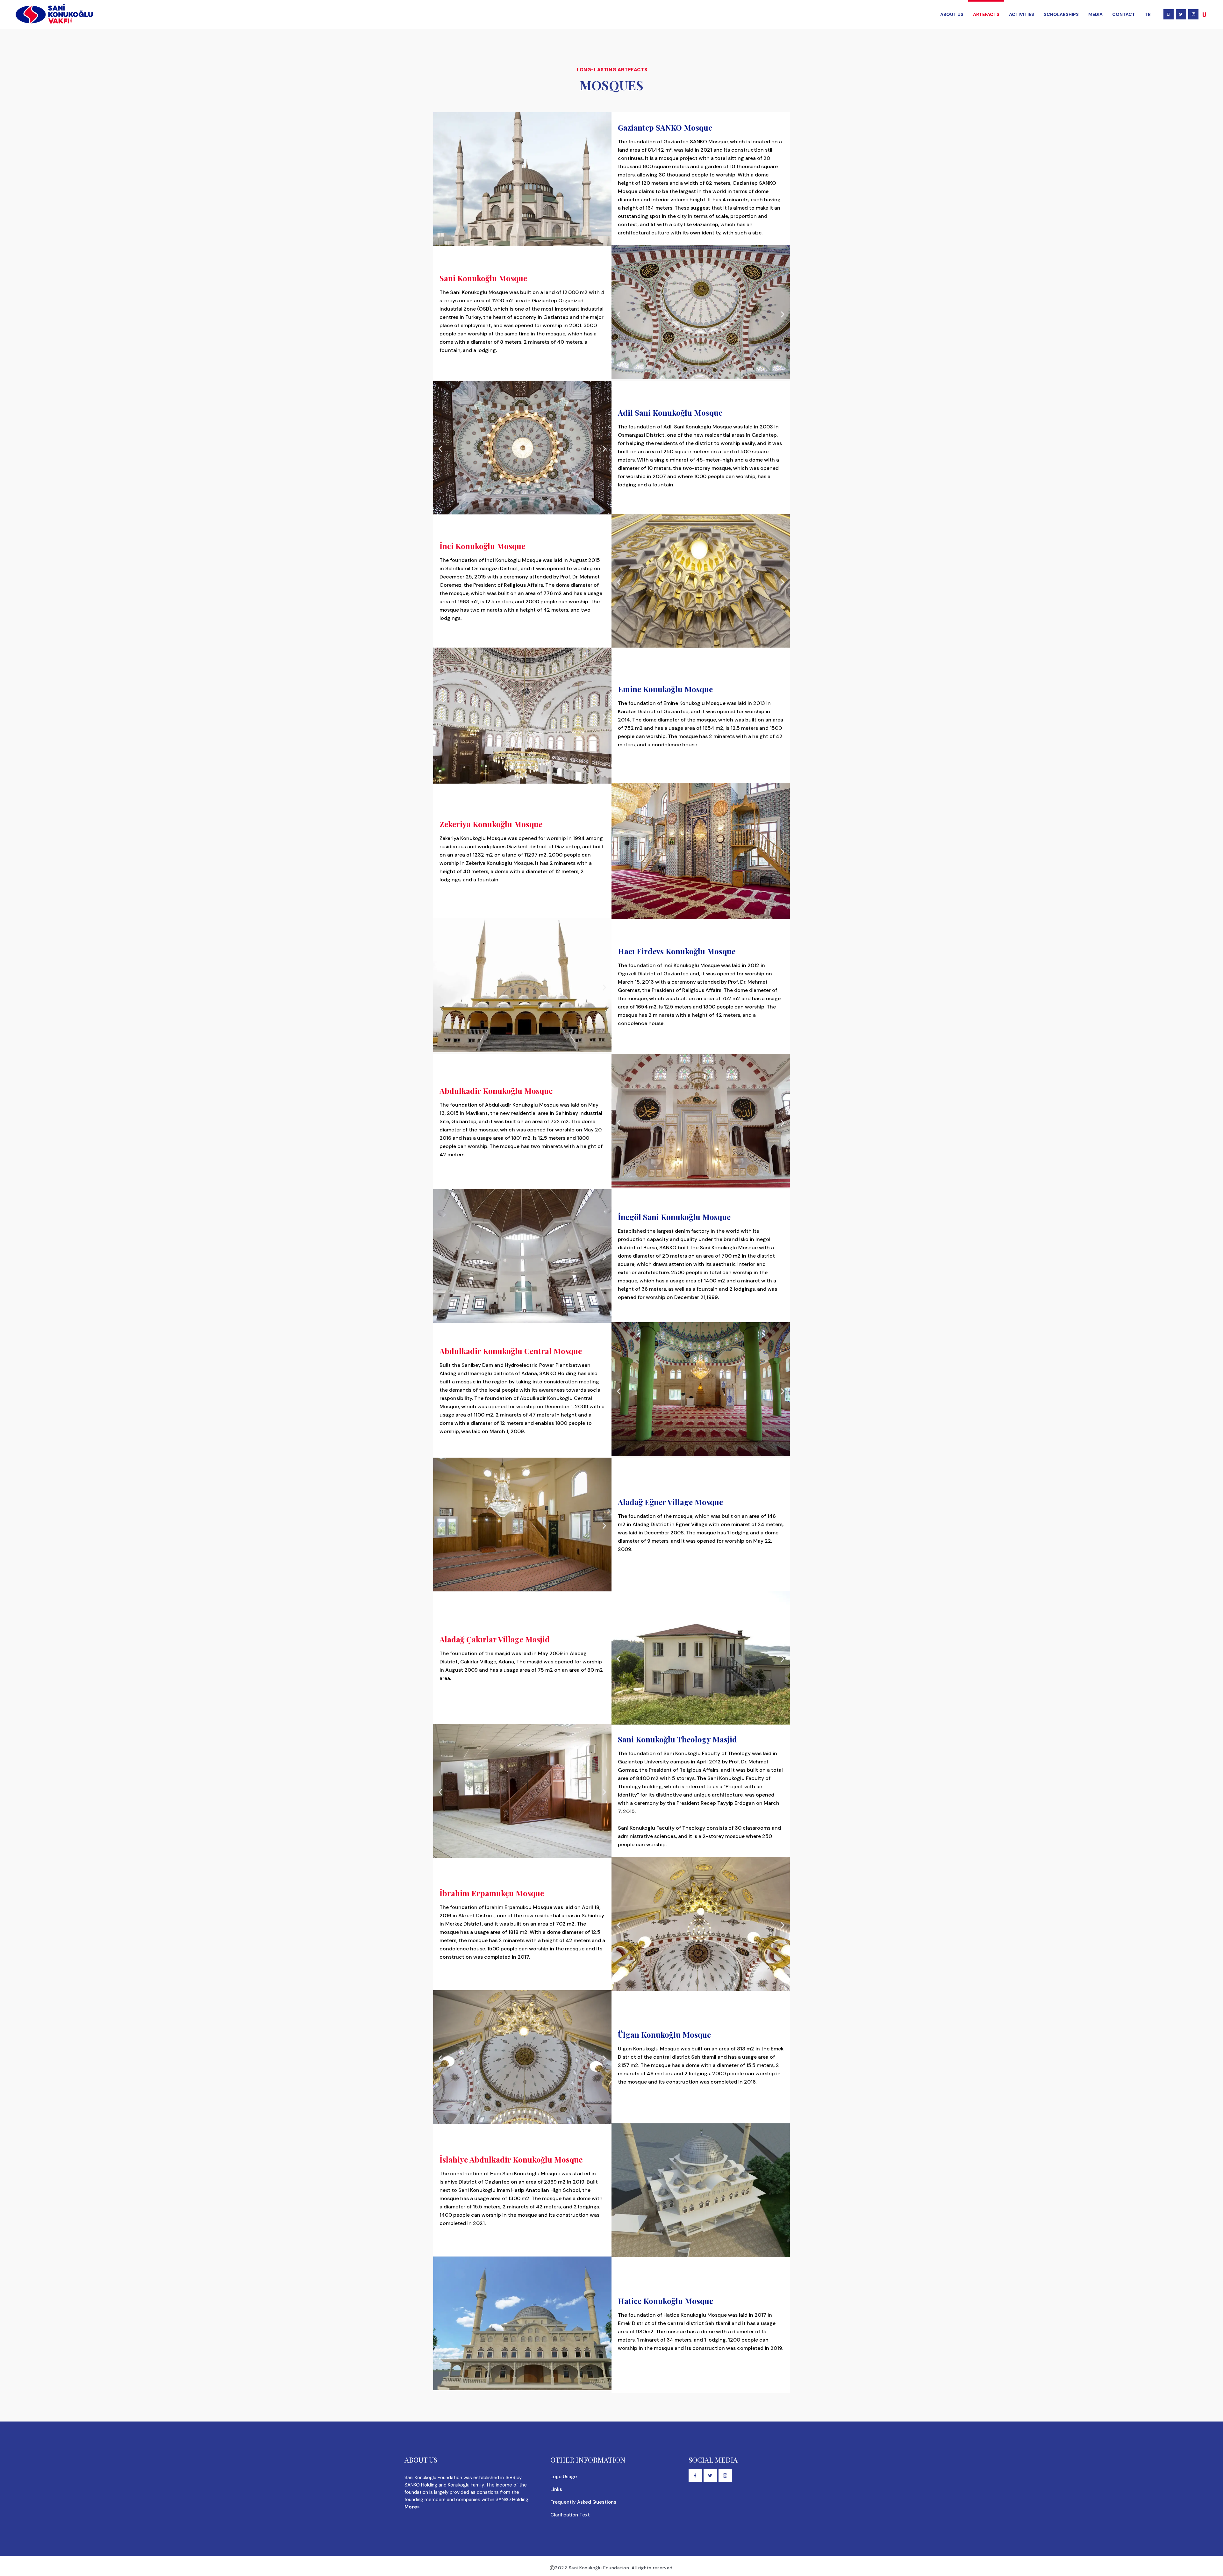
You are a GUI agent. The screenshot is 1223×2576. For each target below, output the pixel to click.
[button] (619, 315)
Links (556, 2489)
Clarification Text (570, 2515)
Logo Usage (564, 2477)
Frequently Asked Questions (583, 2502)
